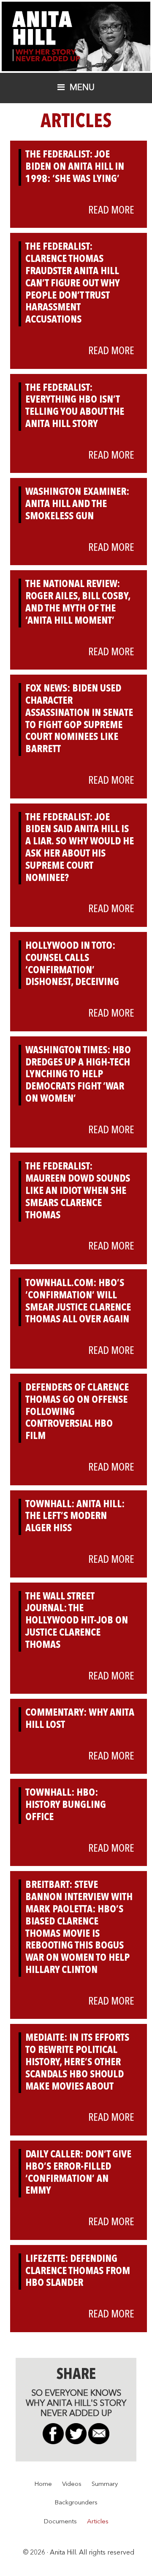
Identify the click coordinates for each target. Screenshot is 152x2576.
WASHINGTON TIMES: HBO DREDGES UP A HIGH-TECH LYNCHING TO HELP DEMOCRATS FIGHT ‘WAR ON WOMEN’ (78, 1075)
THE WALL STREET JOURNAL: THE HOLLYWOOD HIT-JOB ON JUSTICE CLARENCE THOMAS (77, 1621)
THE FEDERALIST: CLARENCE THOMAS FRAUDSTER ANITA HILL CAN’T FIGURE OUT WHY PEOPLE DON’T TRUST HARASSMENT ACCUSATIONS (72, 284)
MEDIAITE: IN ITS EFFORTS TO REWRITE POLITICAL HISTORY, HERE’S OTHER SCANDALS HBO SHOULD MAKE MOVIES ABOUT (77, 2062)
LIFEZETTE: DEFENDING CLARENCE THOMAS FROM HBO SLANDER (78, 2272)
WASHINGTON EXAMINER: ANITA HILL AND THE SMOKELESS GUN (77, 505)
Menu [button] (82, 88)
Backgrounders (76, 2503)
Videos (72, 2484)
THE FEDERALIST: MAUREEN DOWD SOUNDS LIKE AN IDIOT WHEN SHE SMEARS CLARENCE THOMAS (78, 1191)
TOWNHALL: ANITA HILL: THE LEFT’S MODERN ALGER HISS (75, 1517)
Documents (60, 2522)
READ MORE (111, 211)
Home (43, 2484)
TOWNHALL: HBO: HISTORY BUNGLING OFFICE (66, 1805)
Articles (98, 2522)
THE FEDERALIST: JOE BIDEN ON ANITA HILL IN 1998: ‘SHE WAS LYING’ (75, 167)
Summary (105, 2484)
